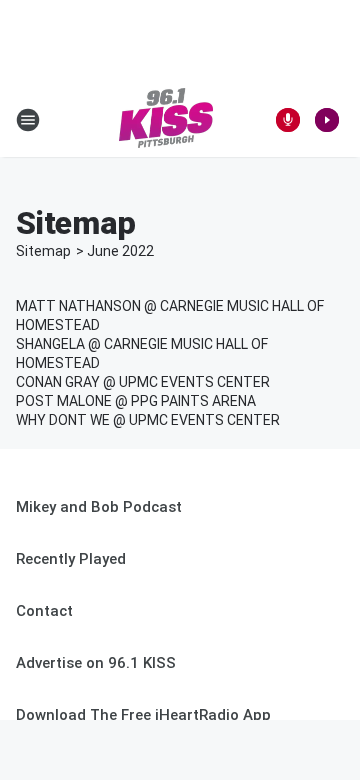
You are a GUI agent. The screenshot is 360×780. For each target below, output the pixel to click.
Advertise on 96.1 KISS (96, 663)
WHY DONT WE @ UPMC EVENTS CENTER (148, 420)
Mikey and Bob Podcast (99, 507)
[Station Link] (166, 120)
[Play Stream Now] (327, 120)
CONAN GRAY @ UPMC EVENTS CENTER (143, 382)
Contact (44, 611)
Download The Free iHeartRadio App (143, 715)
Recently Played (71, 559)
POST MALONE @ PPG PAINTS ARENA (136, 401)
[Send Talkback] (288, 120)
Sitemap (43, 251)
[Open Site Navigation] (28, 120)
